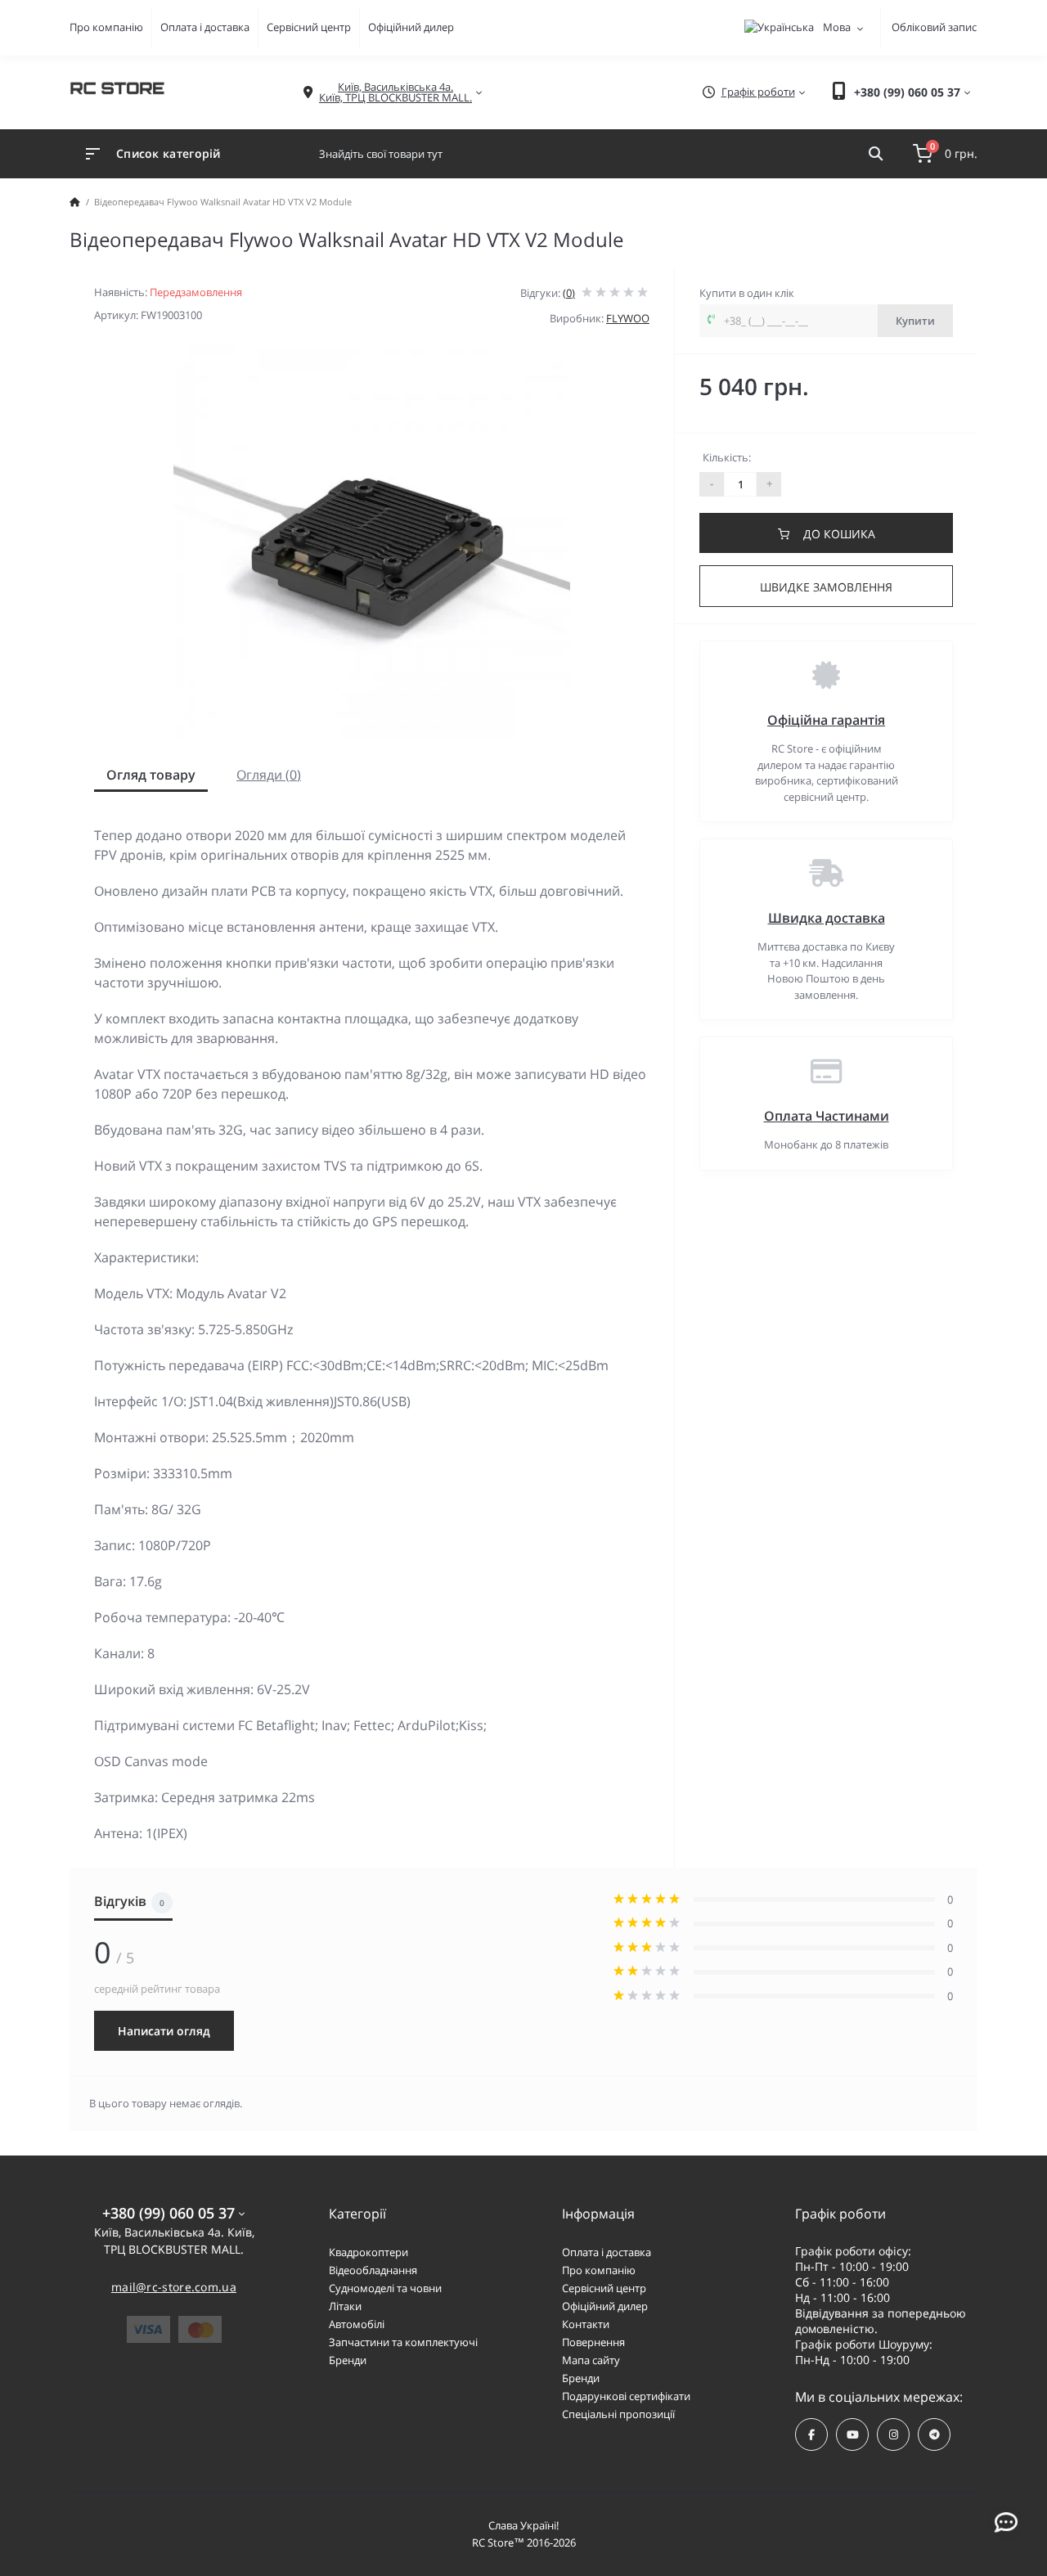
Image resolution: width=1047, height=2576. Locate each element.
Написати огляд (164, 2031)
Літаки (345, 2306)
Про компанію (106, 27)
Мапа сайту (591, 2360)
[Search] (876, 154)
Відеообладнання (373, 2270)
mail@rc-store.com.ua (174, 2287)
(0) (569, 293)
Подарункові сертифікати (626, 2396)
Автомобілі (357, 2324)
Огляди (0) (269, 775)
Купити (915, 321)
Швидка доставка (827, 918)
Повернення (593, 2342)
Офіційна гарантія (826, 720)
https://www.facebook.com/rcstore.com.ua (811, 2434)
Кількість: (727, 457)
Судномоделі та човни (385, 2288)
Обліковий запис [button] (934, 27)
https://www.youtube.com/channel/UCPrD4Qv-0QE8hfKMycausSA (852, 2434)
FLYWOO (628, 318)
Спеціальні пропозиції (618, 2414)
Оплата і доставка (205, 27)
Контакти (586, 2324)
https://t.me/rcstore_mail (934, 2434)
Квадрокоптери (368, 2252)
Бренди (348, 2360)
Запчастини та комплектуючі (403, 2342)
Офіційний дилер (411, 27)
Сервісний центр (309, 27)
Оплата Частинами (827, 1116)
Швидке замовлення (826, 587)
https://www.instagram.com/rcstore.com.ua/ (893, 2434)
